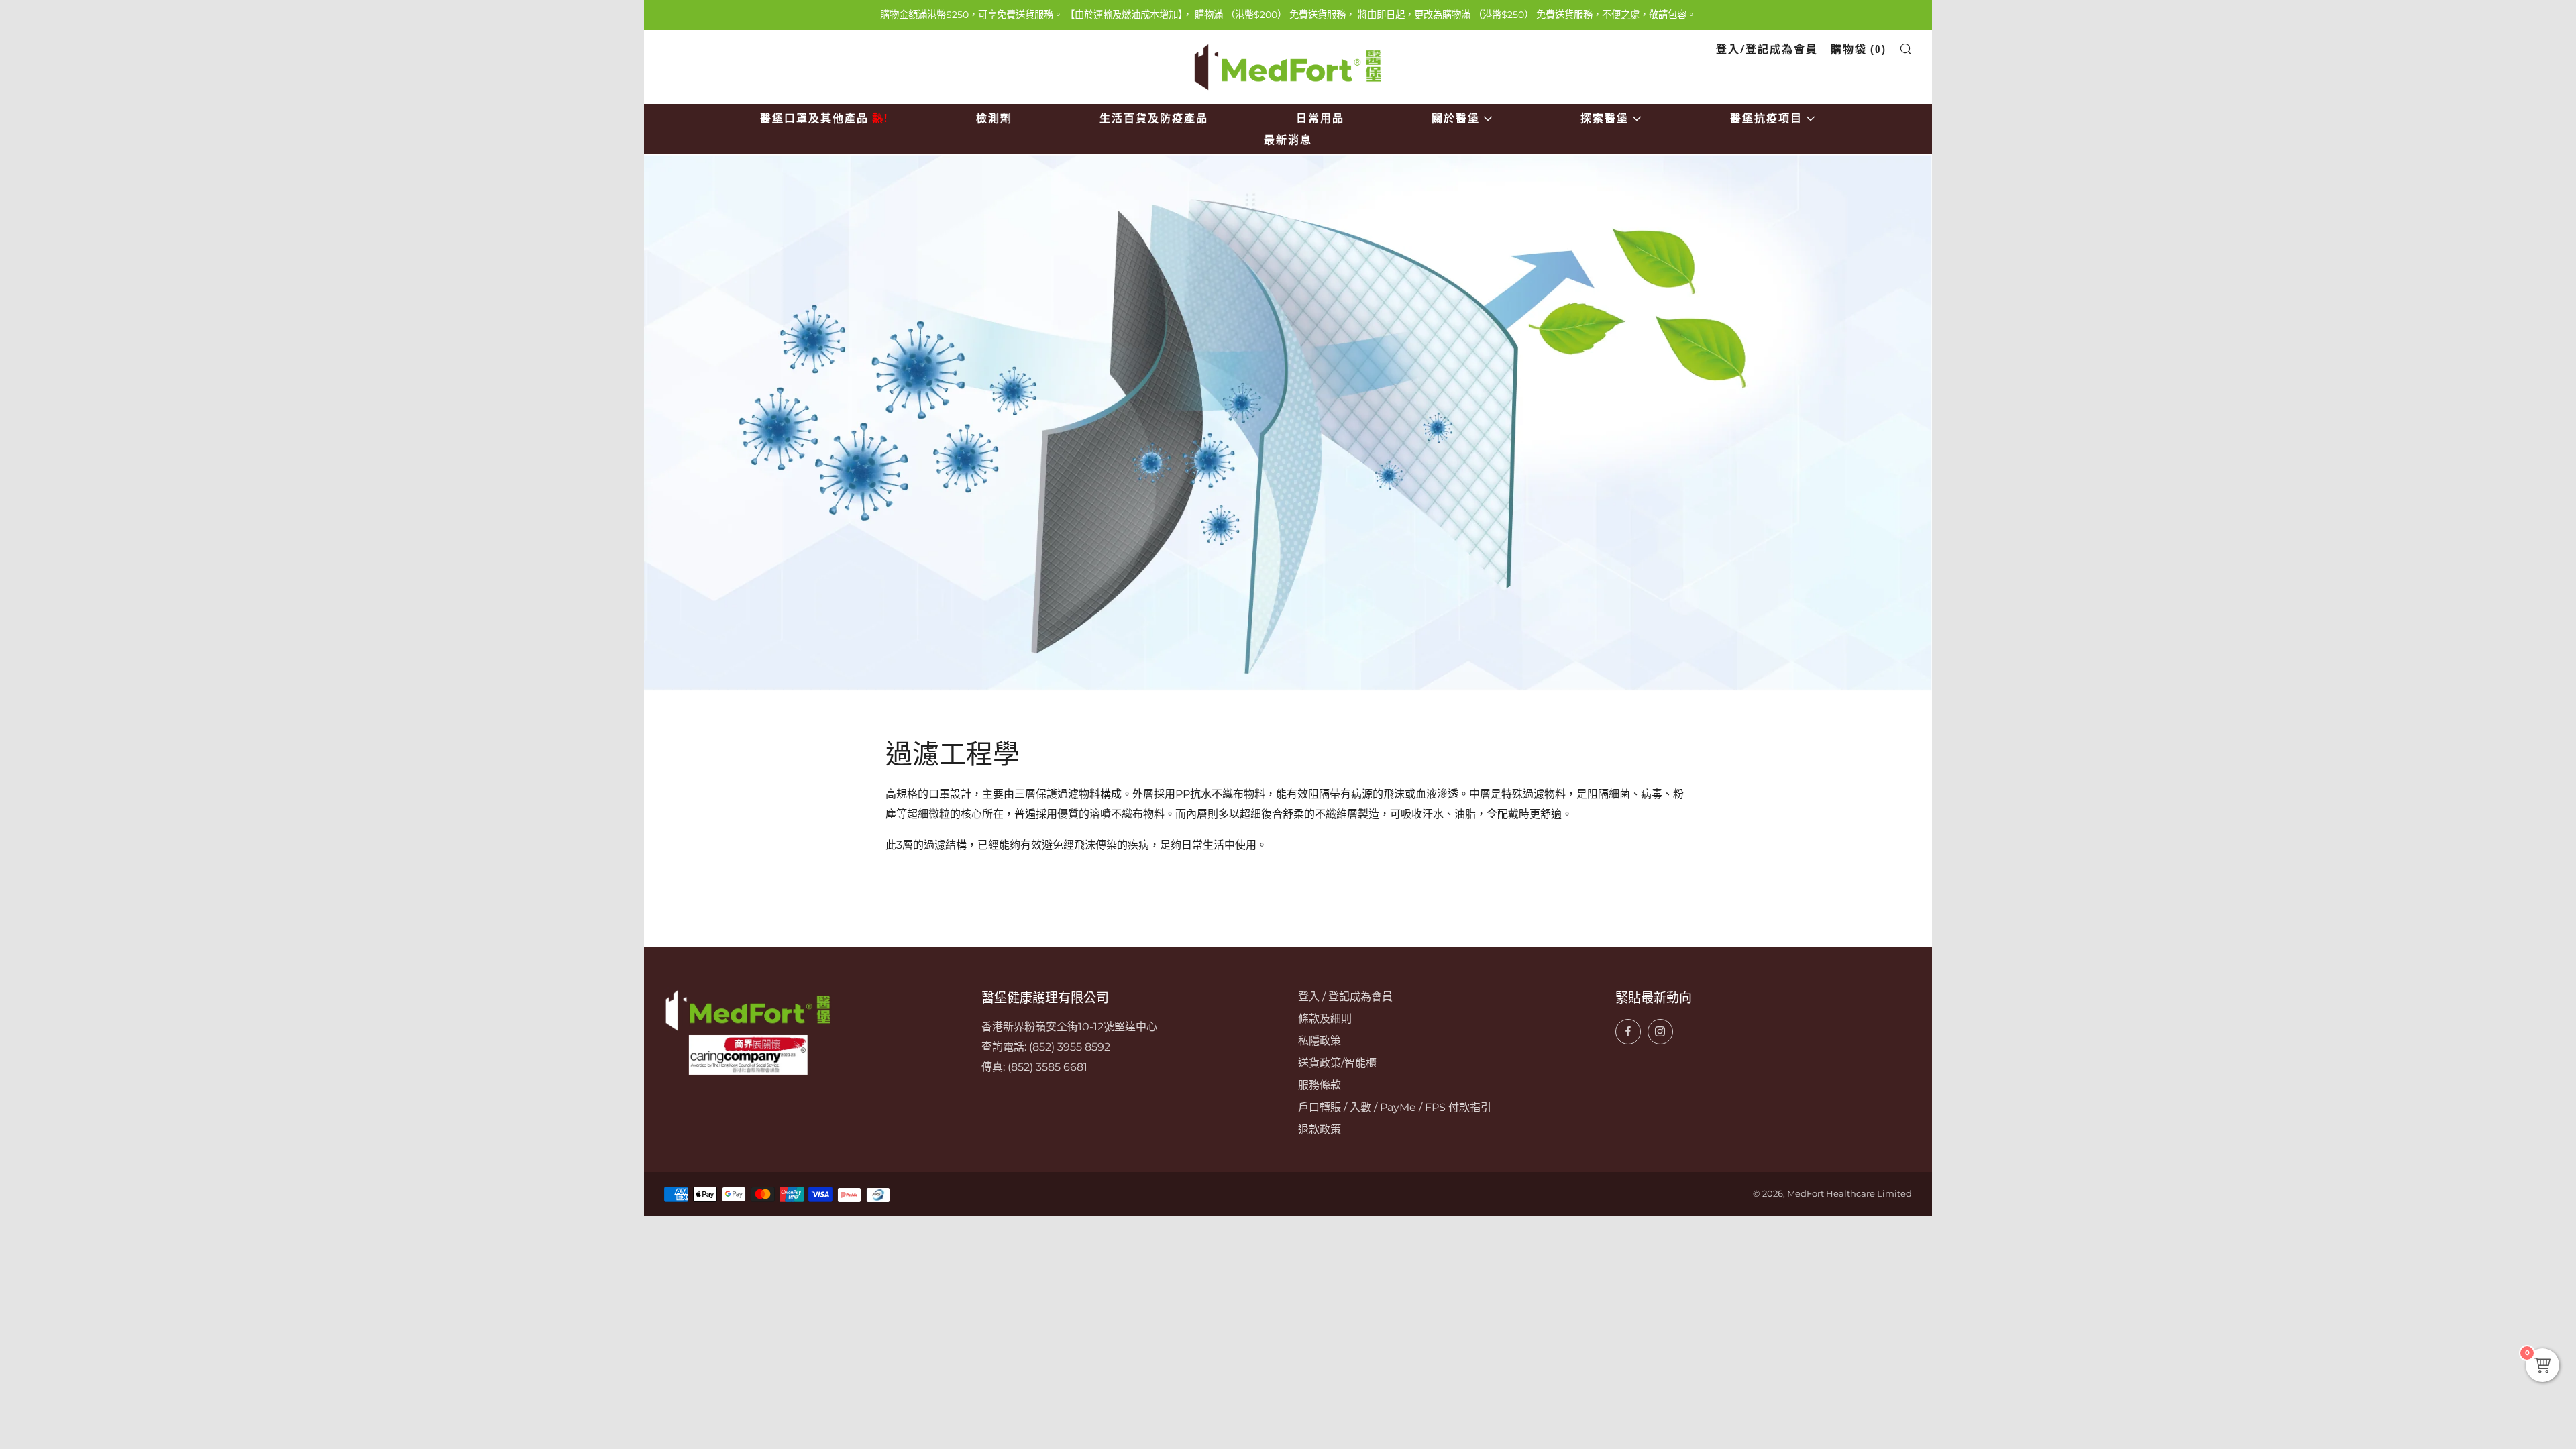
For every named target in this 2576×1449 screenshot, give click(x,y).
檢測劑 (994, 118)
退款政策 (1320, 1129)
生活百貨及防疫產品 (1154, 118)
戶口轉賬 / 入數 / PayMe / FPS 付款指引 (1395, 1107)
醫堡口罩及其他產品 (824, 118)
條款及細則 (1325, 1019)
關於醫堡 (1456, 118)
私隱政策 (1320, 1041)
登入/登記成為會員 (1767, 49)
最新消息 (1288, 140)
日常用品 (1320, 118)
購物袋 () (1859, 49)
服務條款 (1320, 1085)
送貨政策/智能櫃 (1337, 1063)
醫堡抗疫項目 (1766, 118)
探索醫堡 (1605, 118)
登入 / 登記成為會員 (1345, 997)
